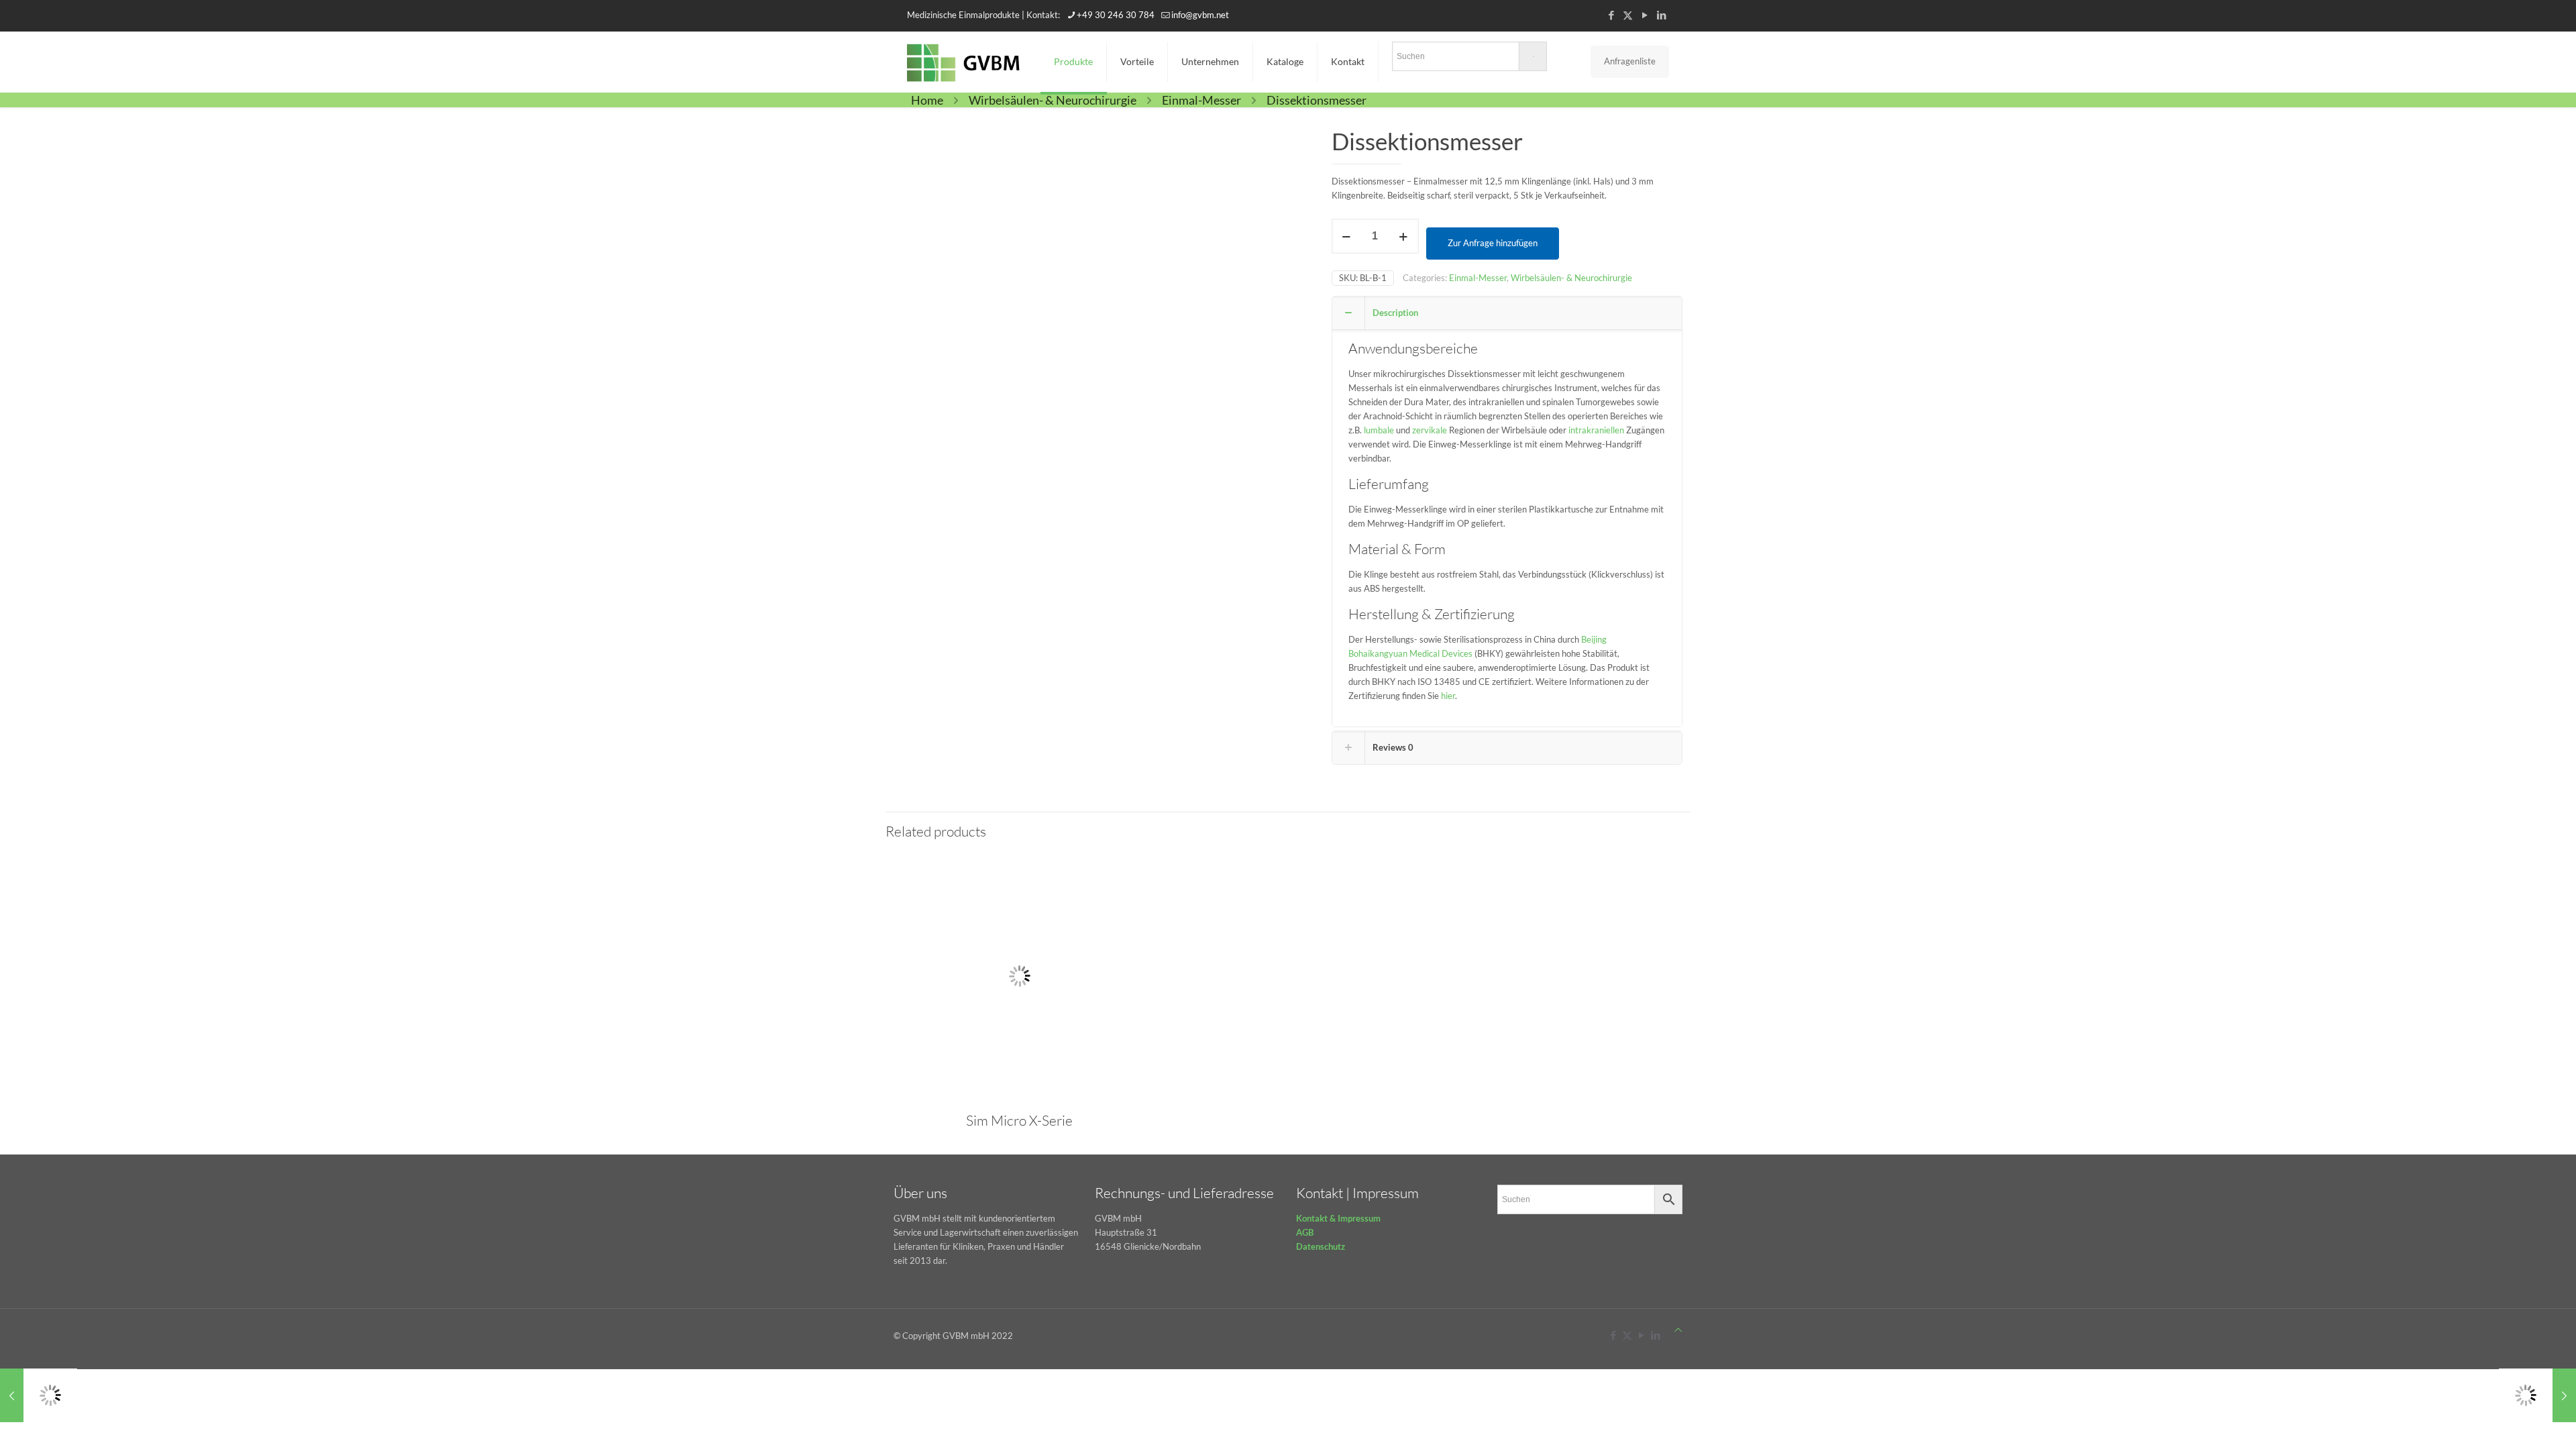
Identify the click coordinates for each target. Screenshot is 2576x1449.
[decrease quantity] (1347, 236)
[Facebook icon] (1611, 15)
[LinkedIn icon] (1661, 15)
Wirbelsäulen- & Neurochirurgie (1053, 100)
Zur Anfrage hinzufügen (1493, 243)
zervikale (1430, 430)
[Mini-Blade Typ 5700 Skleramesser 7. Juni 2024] (39, 1395)
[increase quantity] (1404, 236)
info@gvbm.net (1200, 15)
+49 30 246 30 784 (1116, 15)
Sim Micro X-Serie (1019, 1120)
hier (1448, 696)
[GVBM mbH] (964, 62)
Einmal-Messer (1201, 100)
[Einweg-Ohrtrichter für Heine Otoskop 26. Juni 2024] (2537, 1395)
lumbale (1379, 430)
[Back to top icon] (1678, 1330)
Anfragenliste (1630, 61)
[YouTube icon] (1645, 15)
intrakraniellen (1596, 430)
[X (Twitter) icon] (1628, 15)
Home (927, 100)
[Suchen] (1469, 59)
